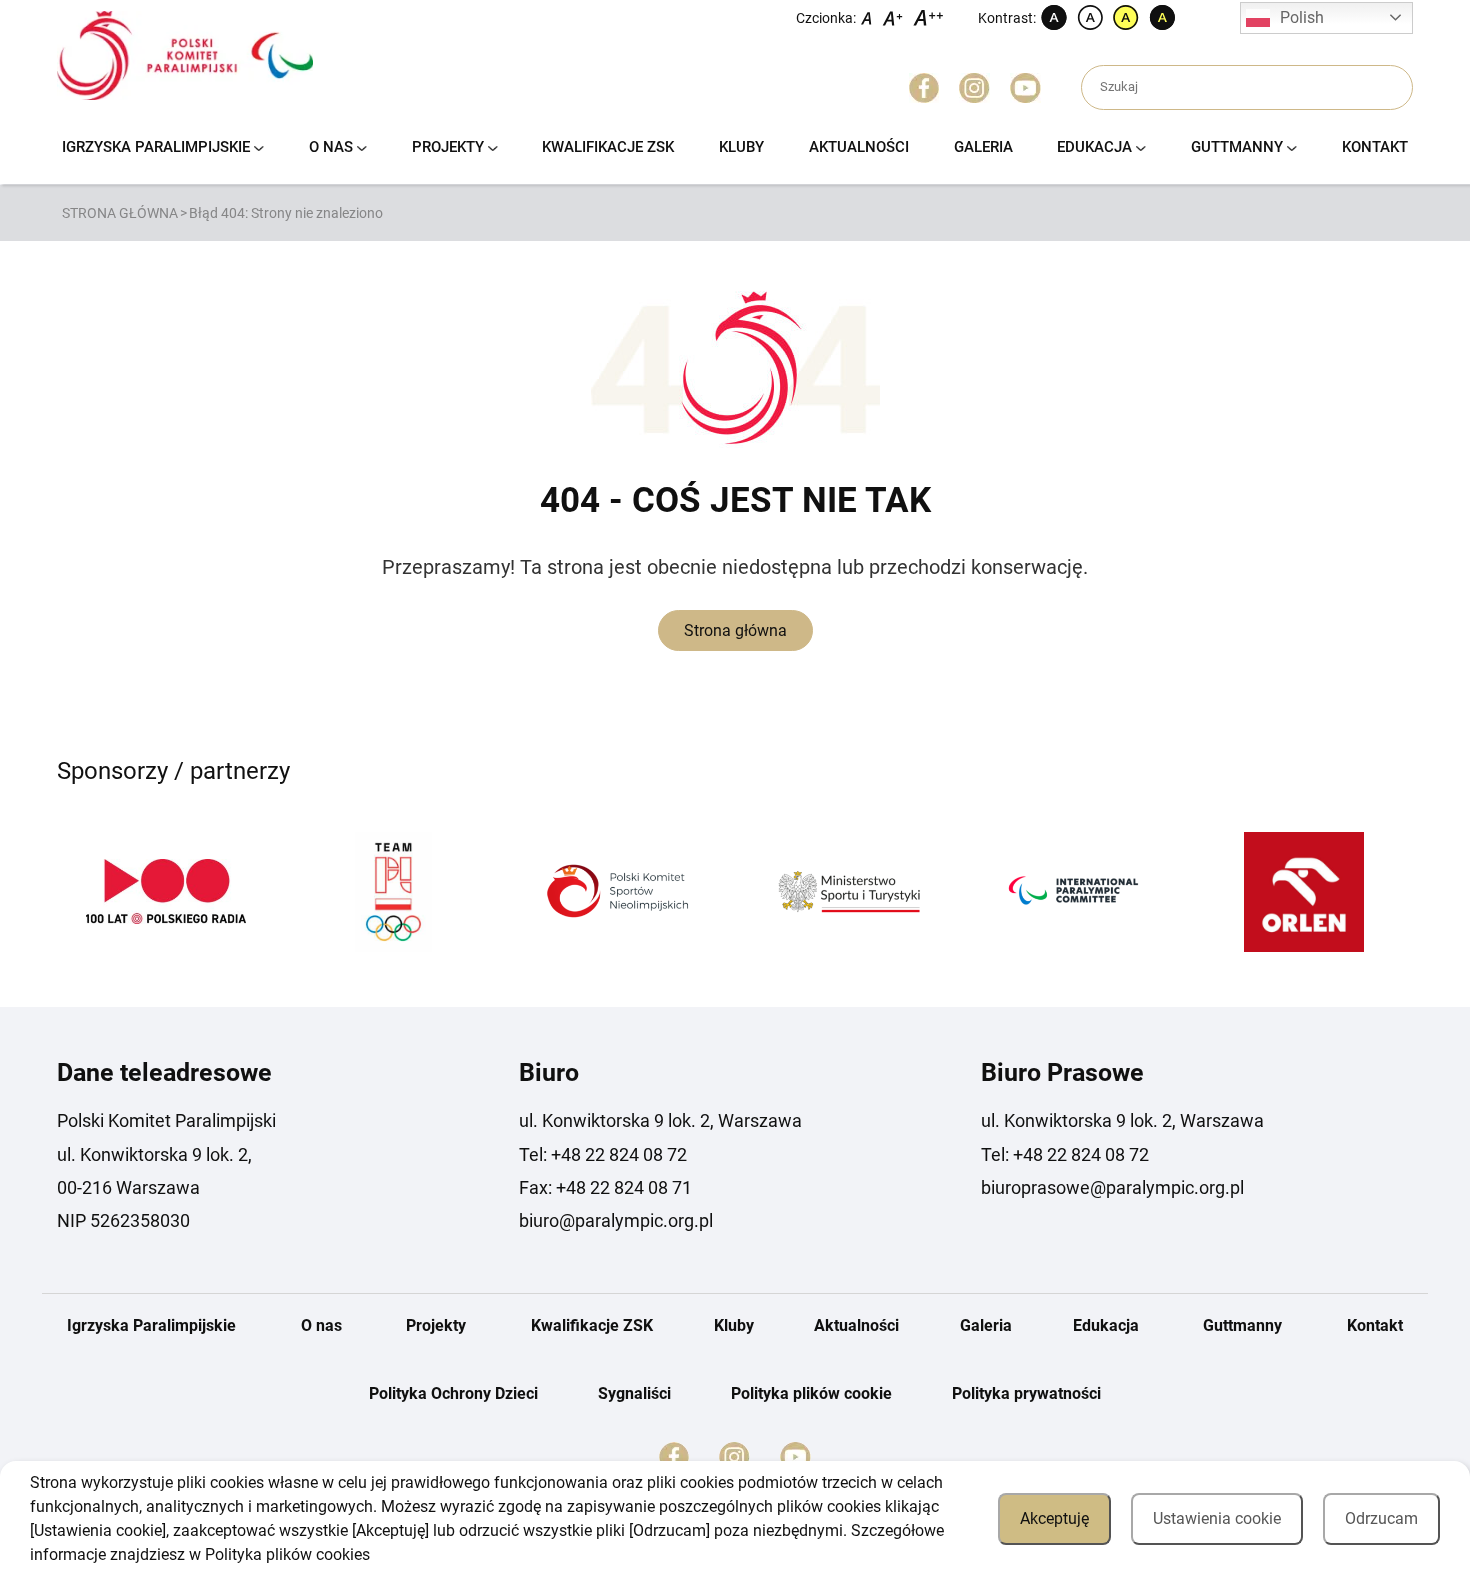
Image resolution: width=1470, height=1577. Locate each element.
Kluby (741, 147)
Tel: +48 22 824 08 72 (603, 1154)
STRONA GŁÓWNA (120, 213)
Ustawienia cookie (1217, 1518)
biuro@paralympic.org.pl (616, 1220)
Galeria (983, 147)
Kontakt (1375, 147)
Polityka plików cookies (287, 1554)
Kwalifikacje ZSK (608, 147)
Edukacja (1094, 147)
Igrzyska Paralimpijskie (156, 147)
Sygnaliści (634, 1393)
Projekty (448, 147)
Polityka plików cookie (811, 1393)
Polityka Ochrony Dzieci (453, 1393)
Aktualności (859, 147)
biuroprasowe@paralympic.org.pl (1112, 1187)
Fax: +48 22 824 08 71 (605, 1187)
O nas (331, 147)
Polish (1302, 17)
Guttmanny (1237, 147)
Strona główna (735, 630)
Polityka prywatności (1026, 1393)
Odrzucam (1381, 1518)
